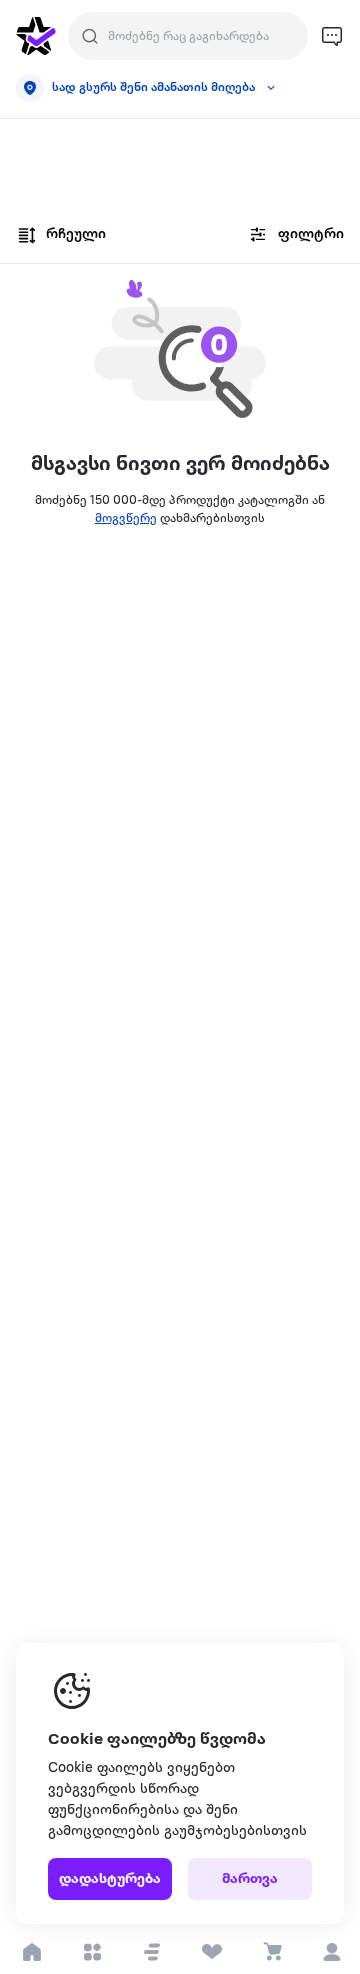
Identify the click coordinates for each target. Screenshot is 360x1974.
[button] (152, 1952)
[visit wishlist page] (211, 1952)
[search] (90, 36)
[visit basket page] (271, 1952)
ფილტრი (311, 234)
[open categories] (91, 1952)
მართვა (250, 1879)
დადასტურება (110, 1879)
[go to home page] (36, 36)
